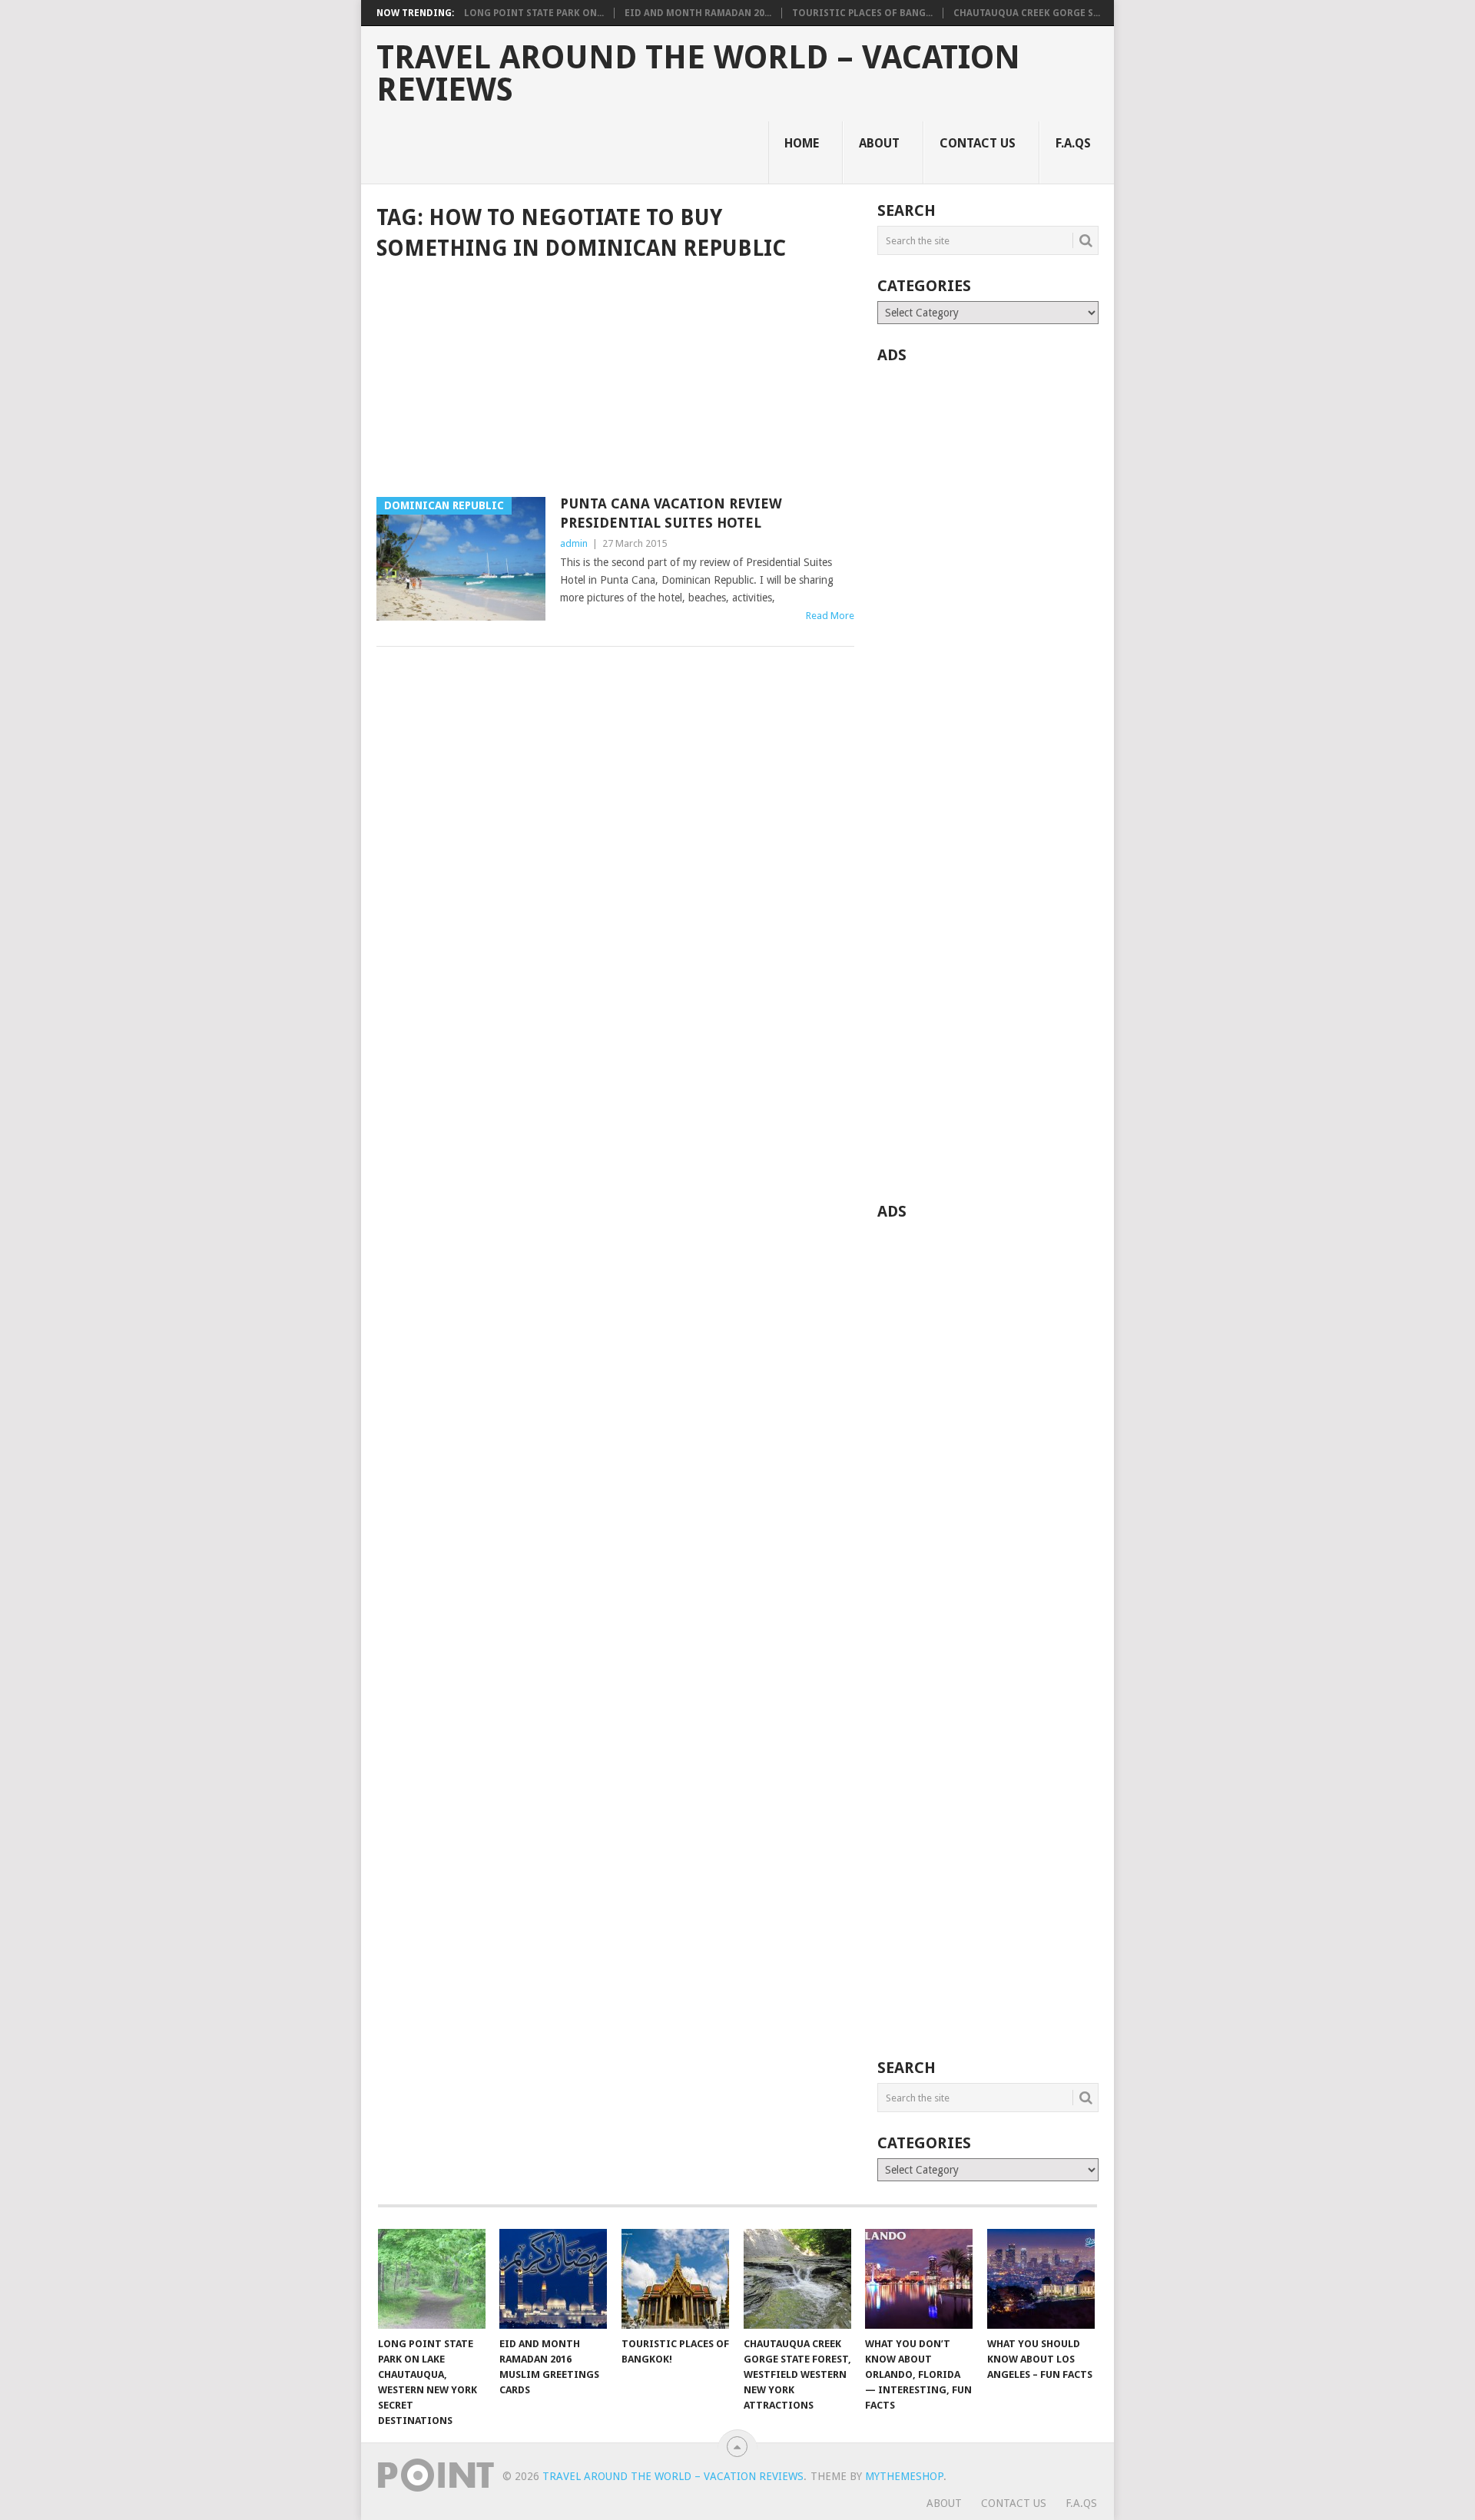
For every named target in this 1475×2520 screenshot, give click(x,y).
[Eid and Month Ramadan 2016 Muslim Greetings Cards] (553, 2279)
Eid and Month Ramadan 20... (698, 13)
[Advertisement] (615, 380)
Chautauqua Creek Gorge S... (1027, 13)
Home (802, 143)
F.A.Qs (1073, 143)
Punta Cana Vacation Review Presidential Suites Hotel (671, 513)
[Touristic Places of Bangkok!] (675, 2279)
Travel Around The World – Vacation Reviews (698, 74)
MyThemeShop (904, 2476)
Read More (830, 616)
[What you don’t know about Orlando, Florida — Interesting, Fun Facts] (919, 2279)
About (879, 143)
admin (574, 543)
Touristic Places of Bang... (862, 13)
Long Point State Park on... (534, 13)
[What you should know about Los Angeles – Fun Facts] (1041, 2279)
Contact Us (978, 143)
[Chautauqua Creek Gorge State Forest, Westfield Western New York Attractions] (797, 2279)
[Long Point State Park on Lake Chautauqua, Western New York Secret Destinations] (432, 2279)
